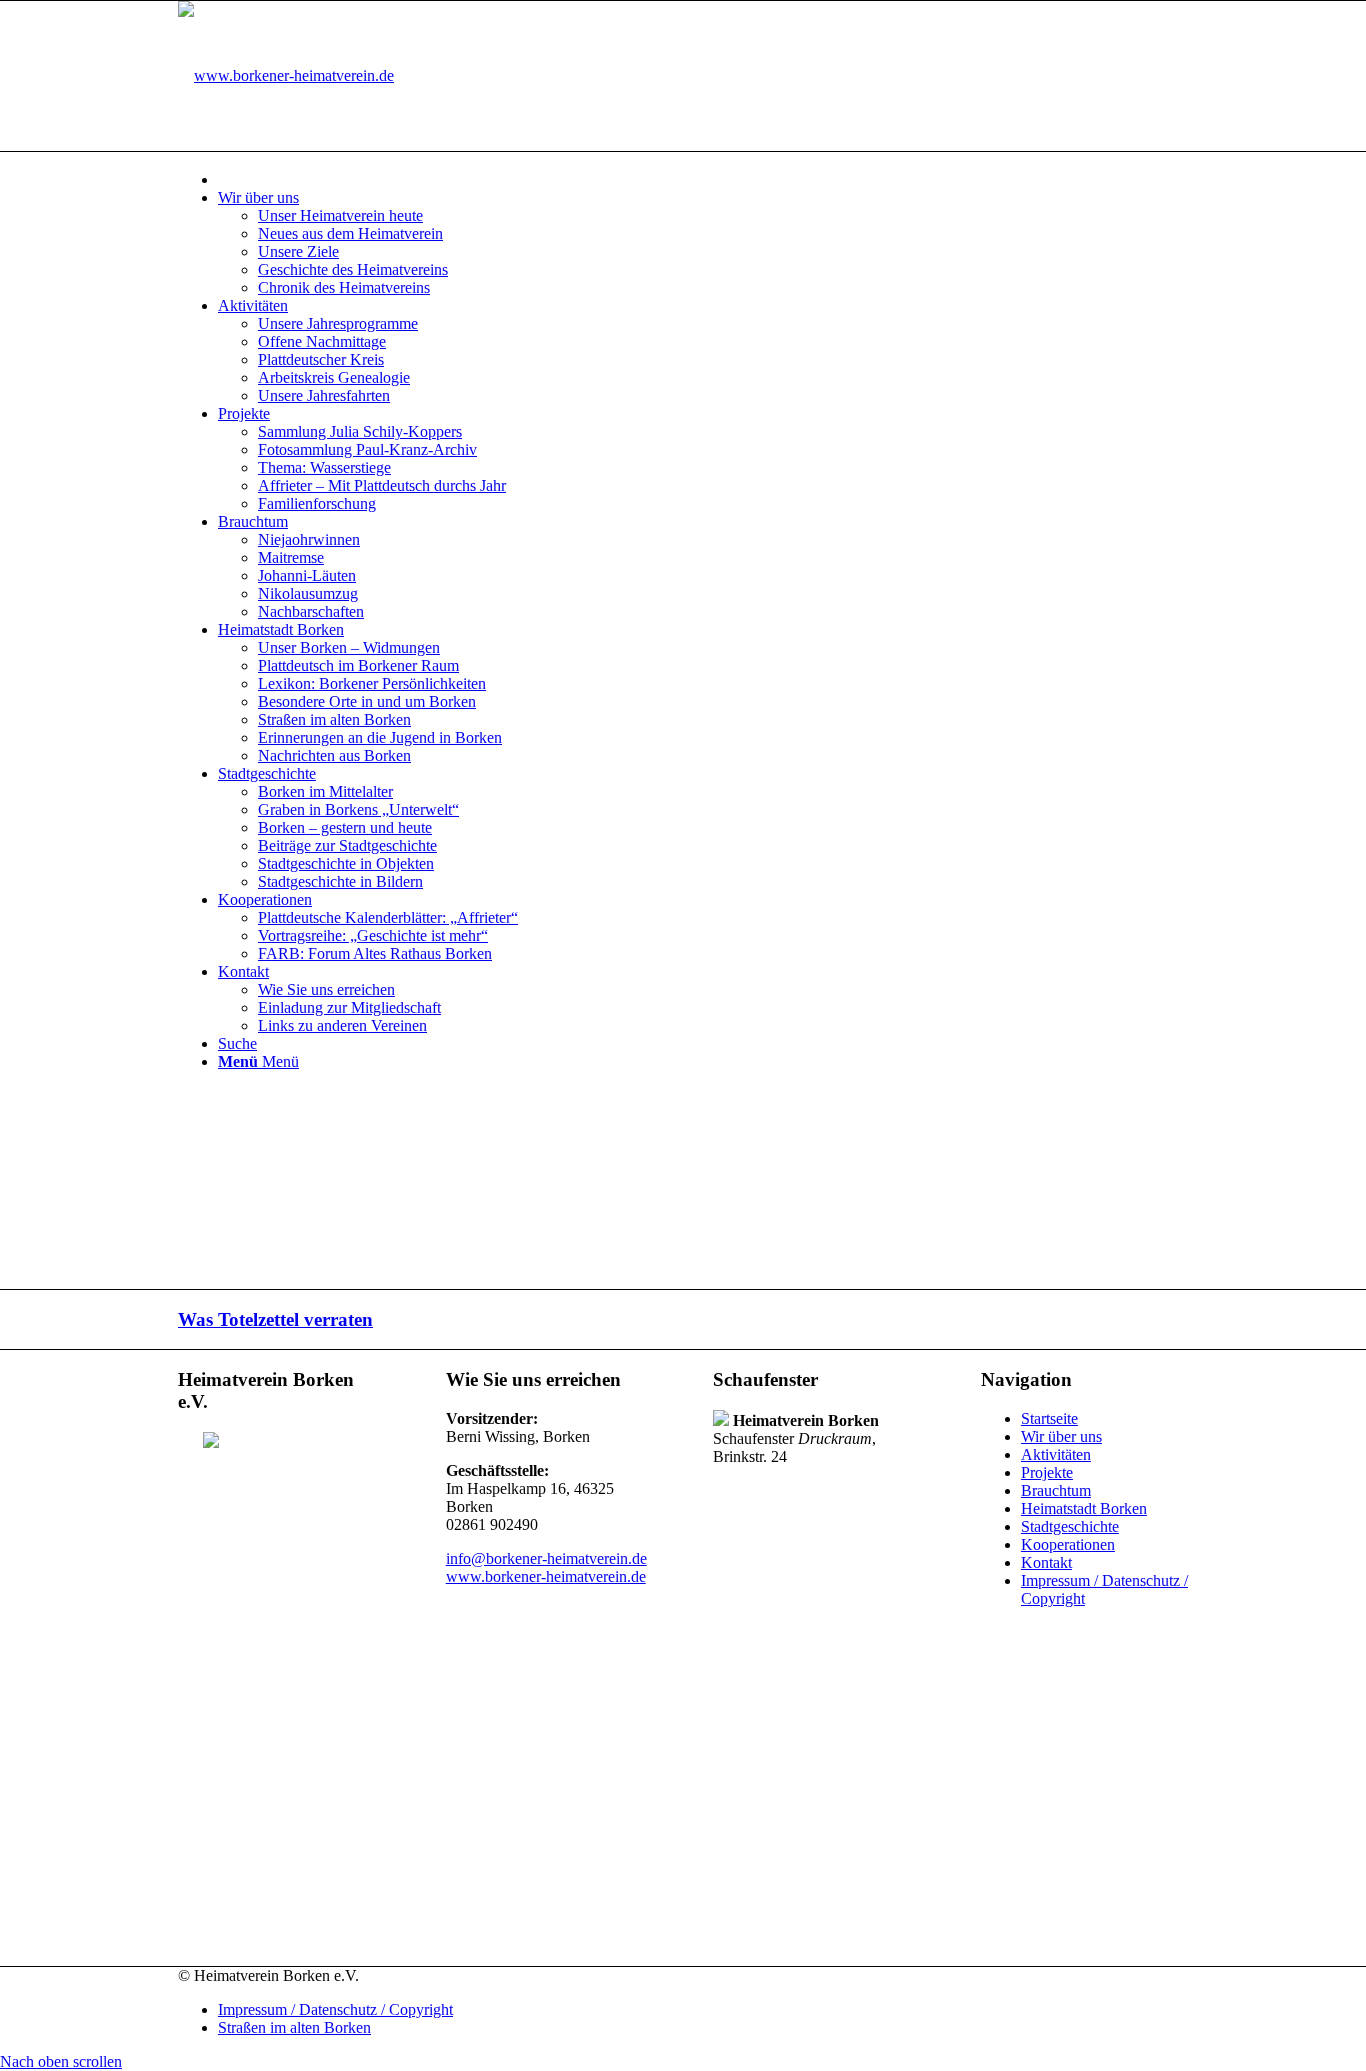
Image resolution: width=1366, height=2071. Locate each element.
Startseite (1049, 1418)
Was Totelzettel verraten (275, 1319)
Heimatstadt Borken (1084, 1508)
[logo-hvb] (286, 75)
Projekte (1047, 1472)
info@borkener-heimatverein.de (546, 1558)
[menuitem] (703, 178)
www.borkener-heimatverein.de (546, 1576)
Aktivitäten (1056, 1454)
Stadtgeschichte (1070, 1526)
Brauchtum (1056, 1490)
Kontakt (1046, 1562)
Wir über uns (1061, 1436)
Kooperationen (1068, 1544)
